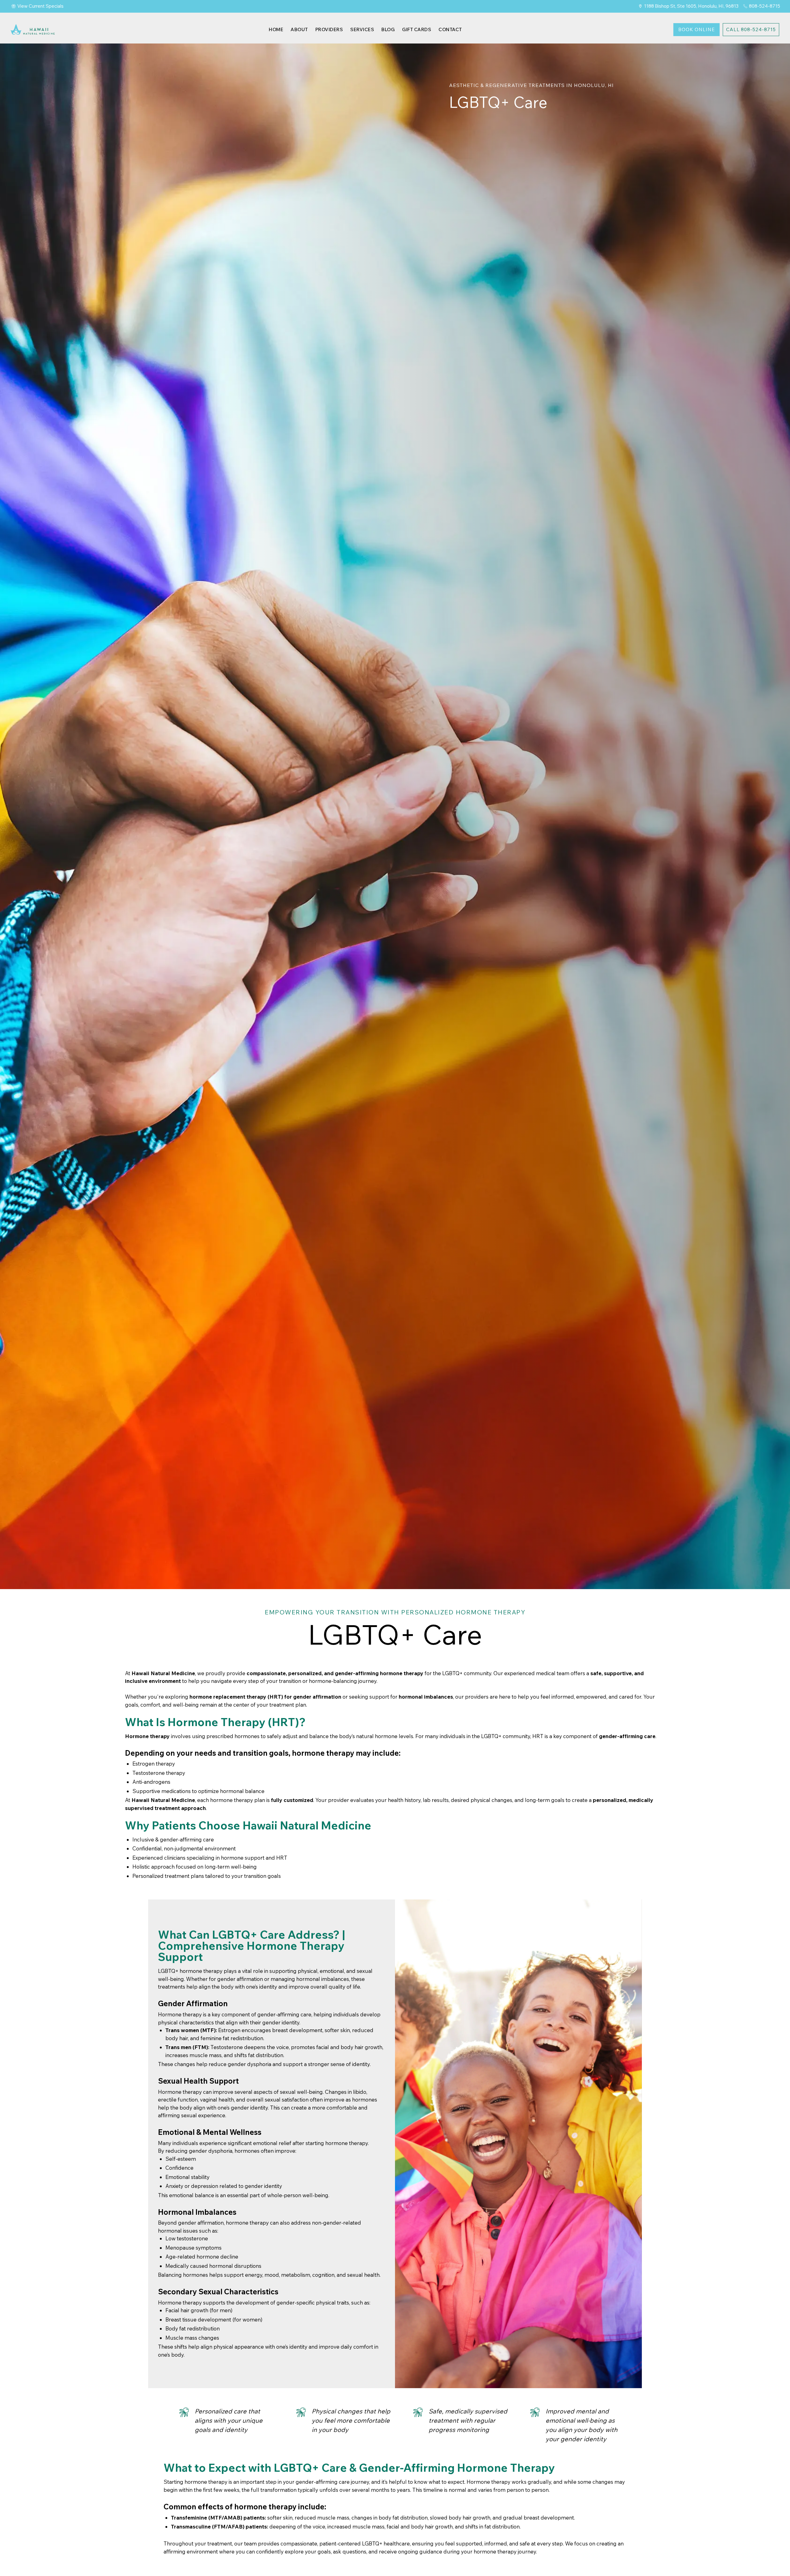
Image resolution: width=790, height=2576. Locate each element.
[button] (329, 29)
